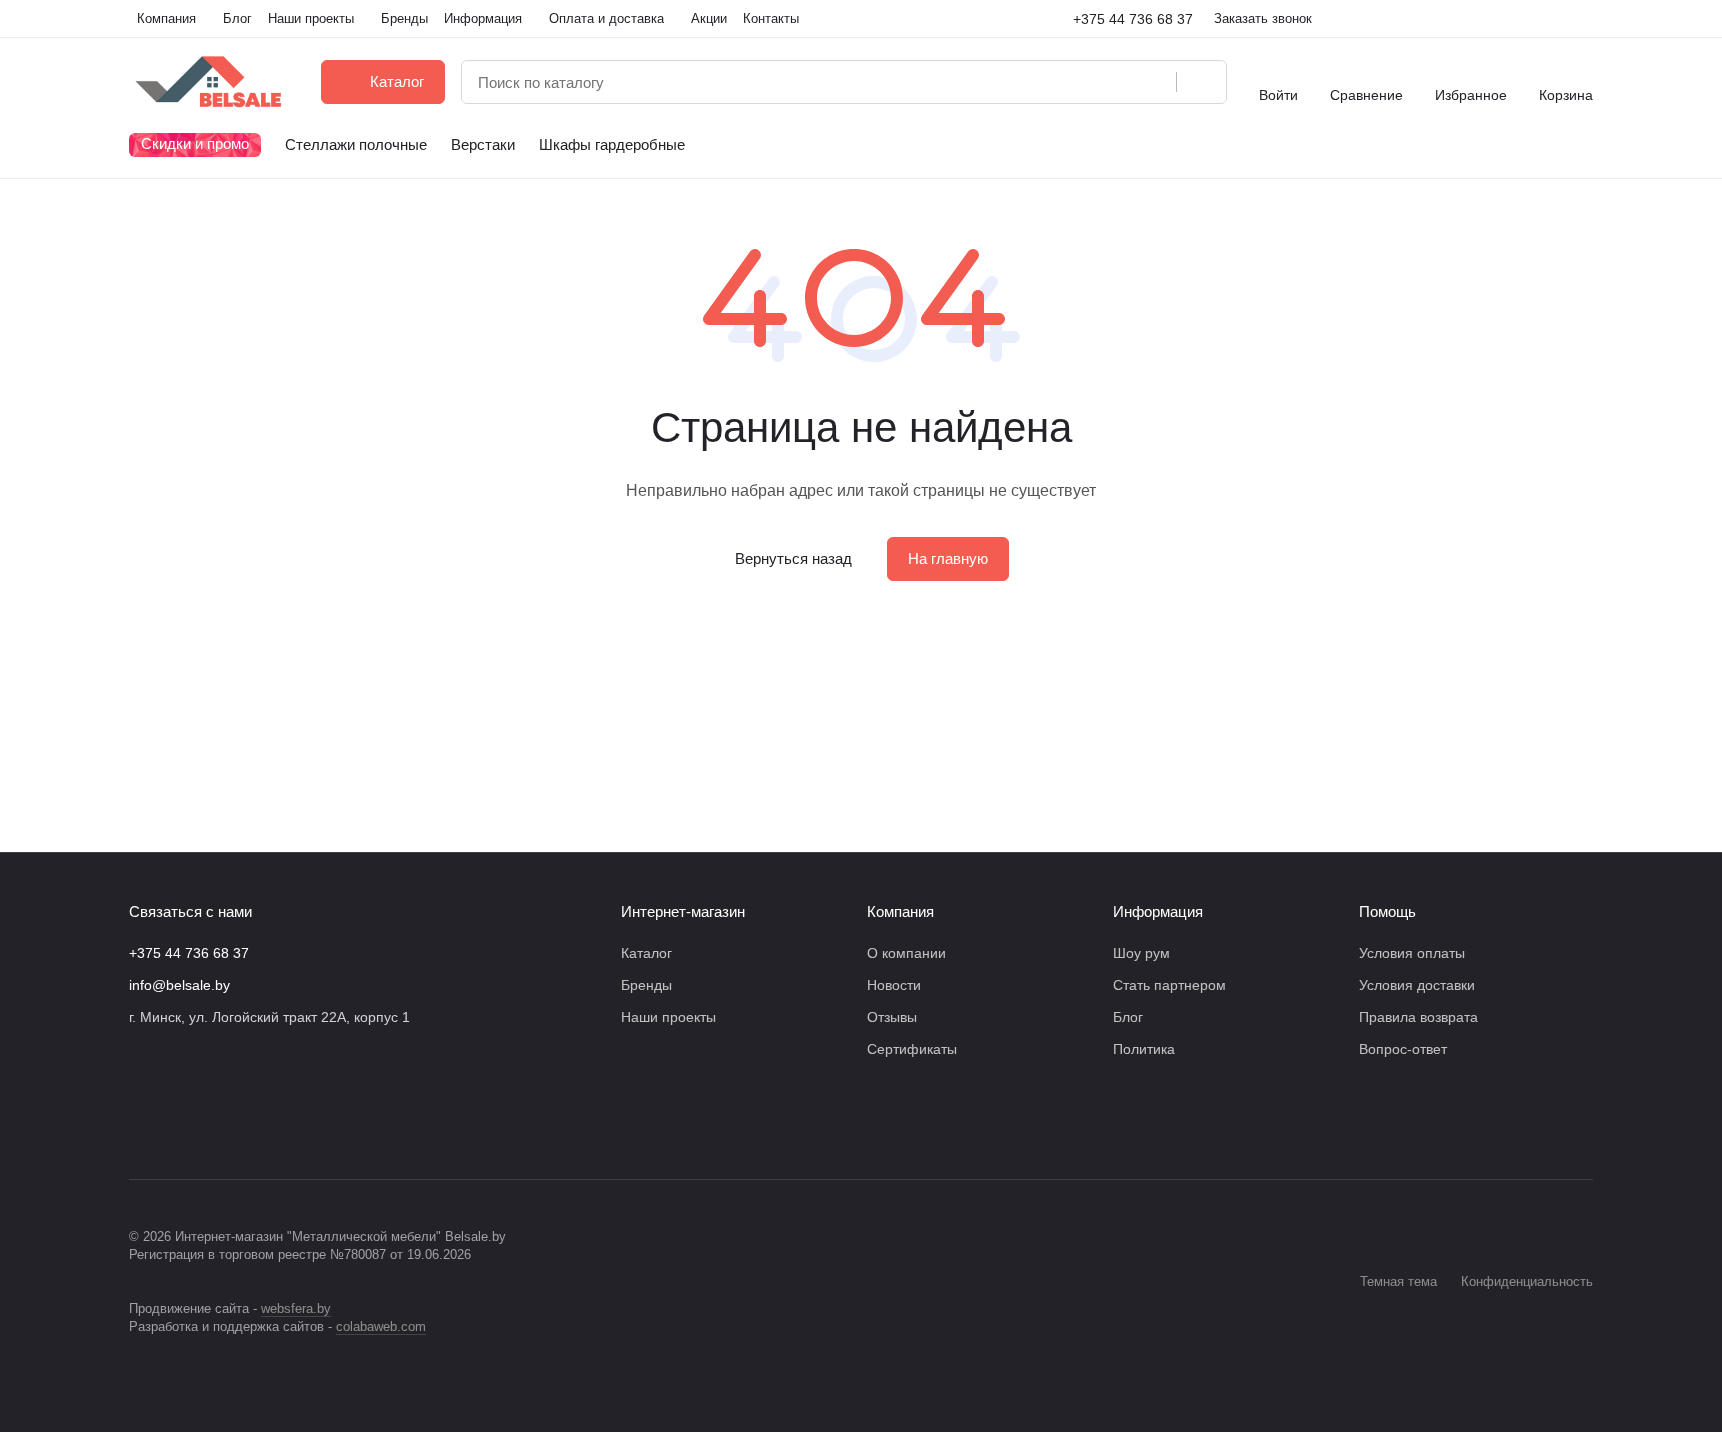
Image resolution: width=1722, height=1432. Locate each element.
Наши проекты (668, 1017)
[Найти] (1201, 82)
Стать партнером (1169, 985)
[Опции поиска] (1110, 82)
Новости (894, 985)
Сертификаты (912, 1049)
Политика (1144, 1049)
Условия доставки (1417, 985)
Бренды (646, 985)
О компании (906, 953)
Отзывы (892, 1017)
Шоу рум (1141, 953)
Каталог (646, 953)
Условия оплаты (1412, 953)
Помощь (1387, 911)
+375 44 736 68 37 (1133, 19)
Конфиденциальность (1527, 1281)
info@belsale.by (179, 985)
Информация (1158, 911)
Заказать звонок (1263, 18)
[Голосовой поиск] (1154, 82)
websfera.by (296, 1308)
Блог (1128, 1017)
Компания (900, 911)
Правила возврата (1418, 1017)
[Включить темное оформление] (1585, 19)
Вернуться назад (793, 558)
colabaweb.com (381, 1326)
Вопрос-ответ (1403, 1049)
